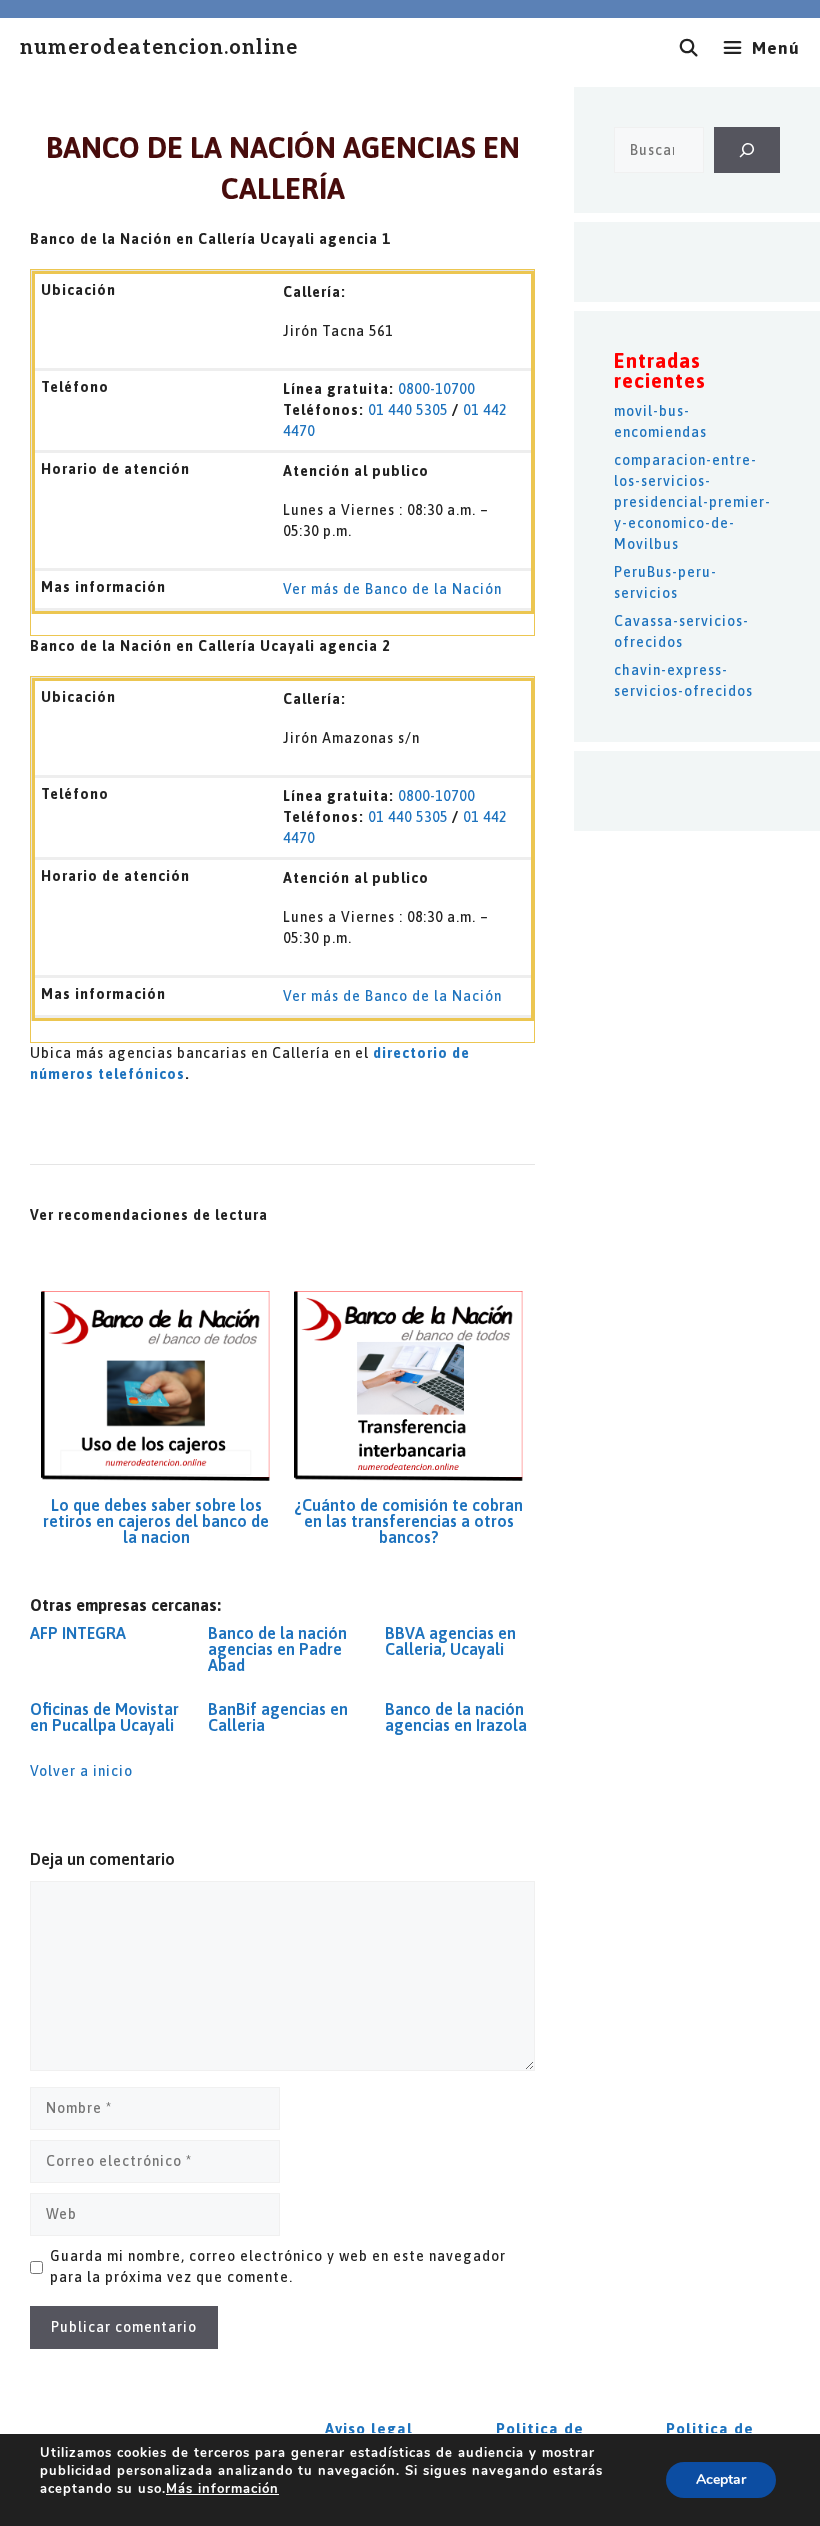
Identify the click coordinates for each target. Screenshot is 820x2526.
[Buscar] (747, 150)
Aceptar (721, 2479)
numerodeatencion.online (159, 48)
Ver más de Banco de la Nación (392, 589)
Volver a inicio (81, 1771)
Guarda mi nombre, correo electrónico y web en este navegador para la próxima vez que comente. (278, 2266)
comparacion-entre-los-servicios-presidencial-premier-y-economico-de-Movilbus (692, 502)
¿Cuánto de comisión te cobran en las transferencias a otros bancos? (408, 1521)
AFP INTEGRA (78, 1633)
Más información (222, 2489)
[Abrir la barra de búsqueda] (689, 48)
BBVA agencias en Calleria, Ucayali (450, 1641)
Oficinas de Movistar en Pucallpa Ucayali (104, 1717)
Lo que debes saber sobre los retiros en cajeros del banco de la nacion (156, 1521)
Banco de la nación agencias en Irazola (456, 1717)
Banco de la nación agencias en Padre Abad (277, 1649)
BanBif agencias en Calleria (278, 1717)
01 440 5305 (408, 410)
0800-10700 (436, 389)
